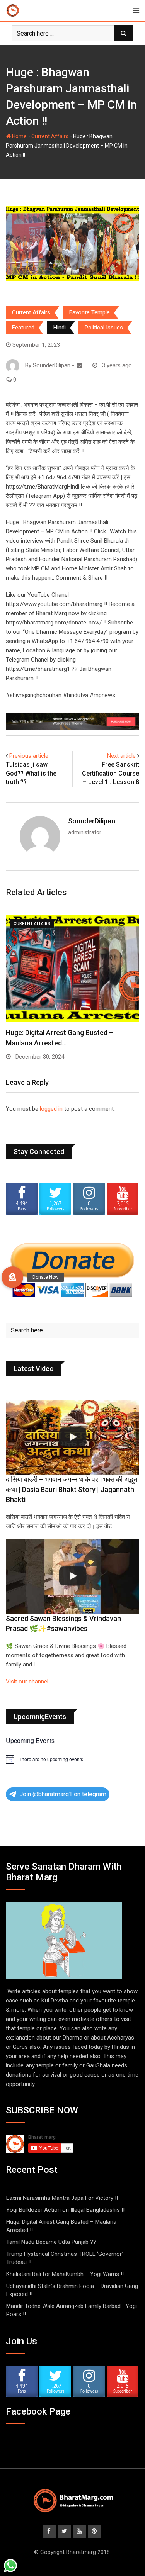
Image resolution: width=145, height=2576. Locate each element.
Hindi (60, 328)
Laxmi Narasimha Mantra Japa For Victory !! (62, 2198)
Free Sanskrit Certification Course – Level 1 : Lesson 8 (111, 773)
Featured (23, 328)
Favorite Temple (90, 312)
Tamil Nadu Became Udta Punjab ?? (51, 2242)
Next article (121, 756)
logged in (51, 1109)
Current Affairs (50, 136)
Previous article (29, 756)
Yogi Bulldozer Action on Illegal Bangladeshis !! (65, 2210)
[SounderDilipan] (79, 365)
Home (19, 136)
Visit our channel (27, 1682)
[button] (12, 1277)
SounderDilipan (92, 821)
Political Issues (104, 328)
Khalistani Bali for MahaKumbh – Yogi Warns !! (65, 2274)
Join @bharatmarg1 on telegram (63, 1794)
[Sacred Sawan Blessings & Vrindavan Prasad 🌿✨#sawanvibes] (72, 1576)
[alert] (72, 1759)
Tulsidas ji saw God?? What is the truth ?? (31, 773)
